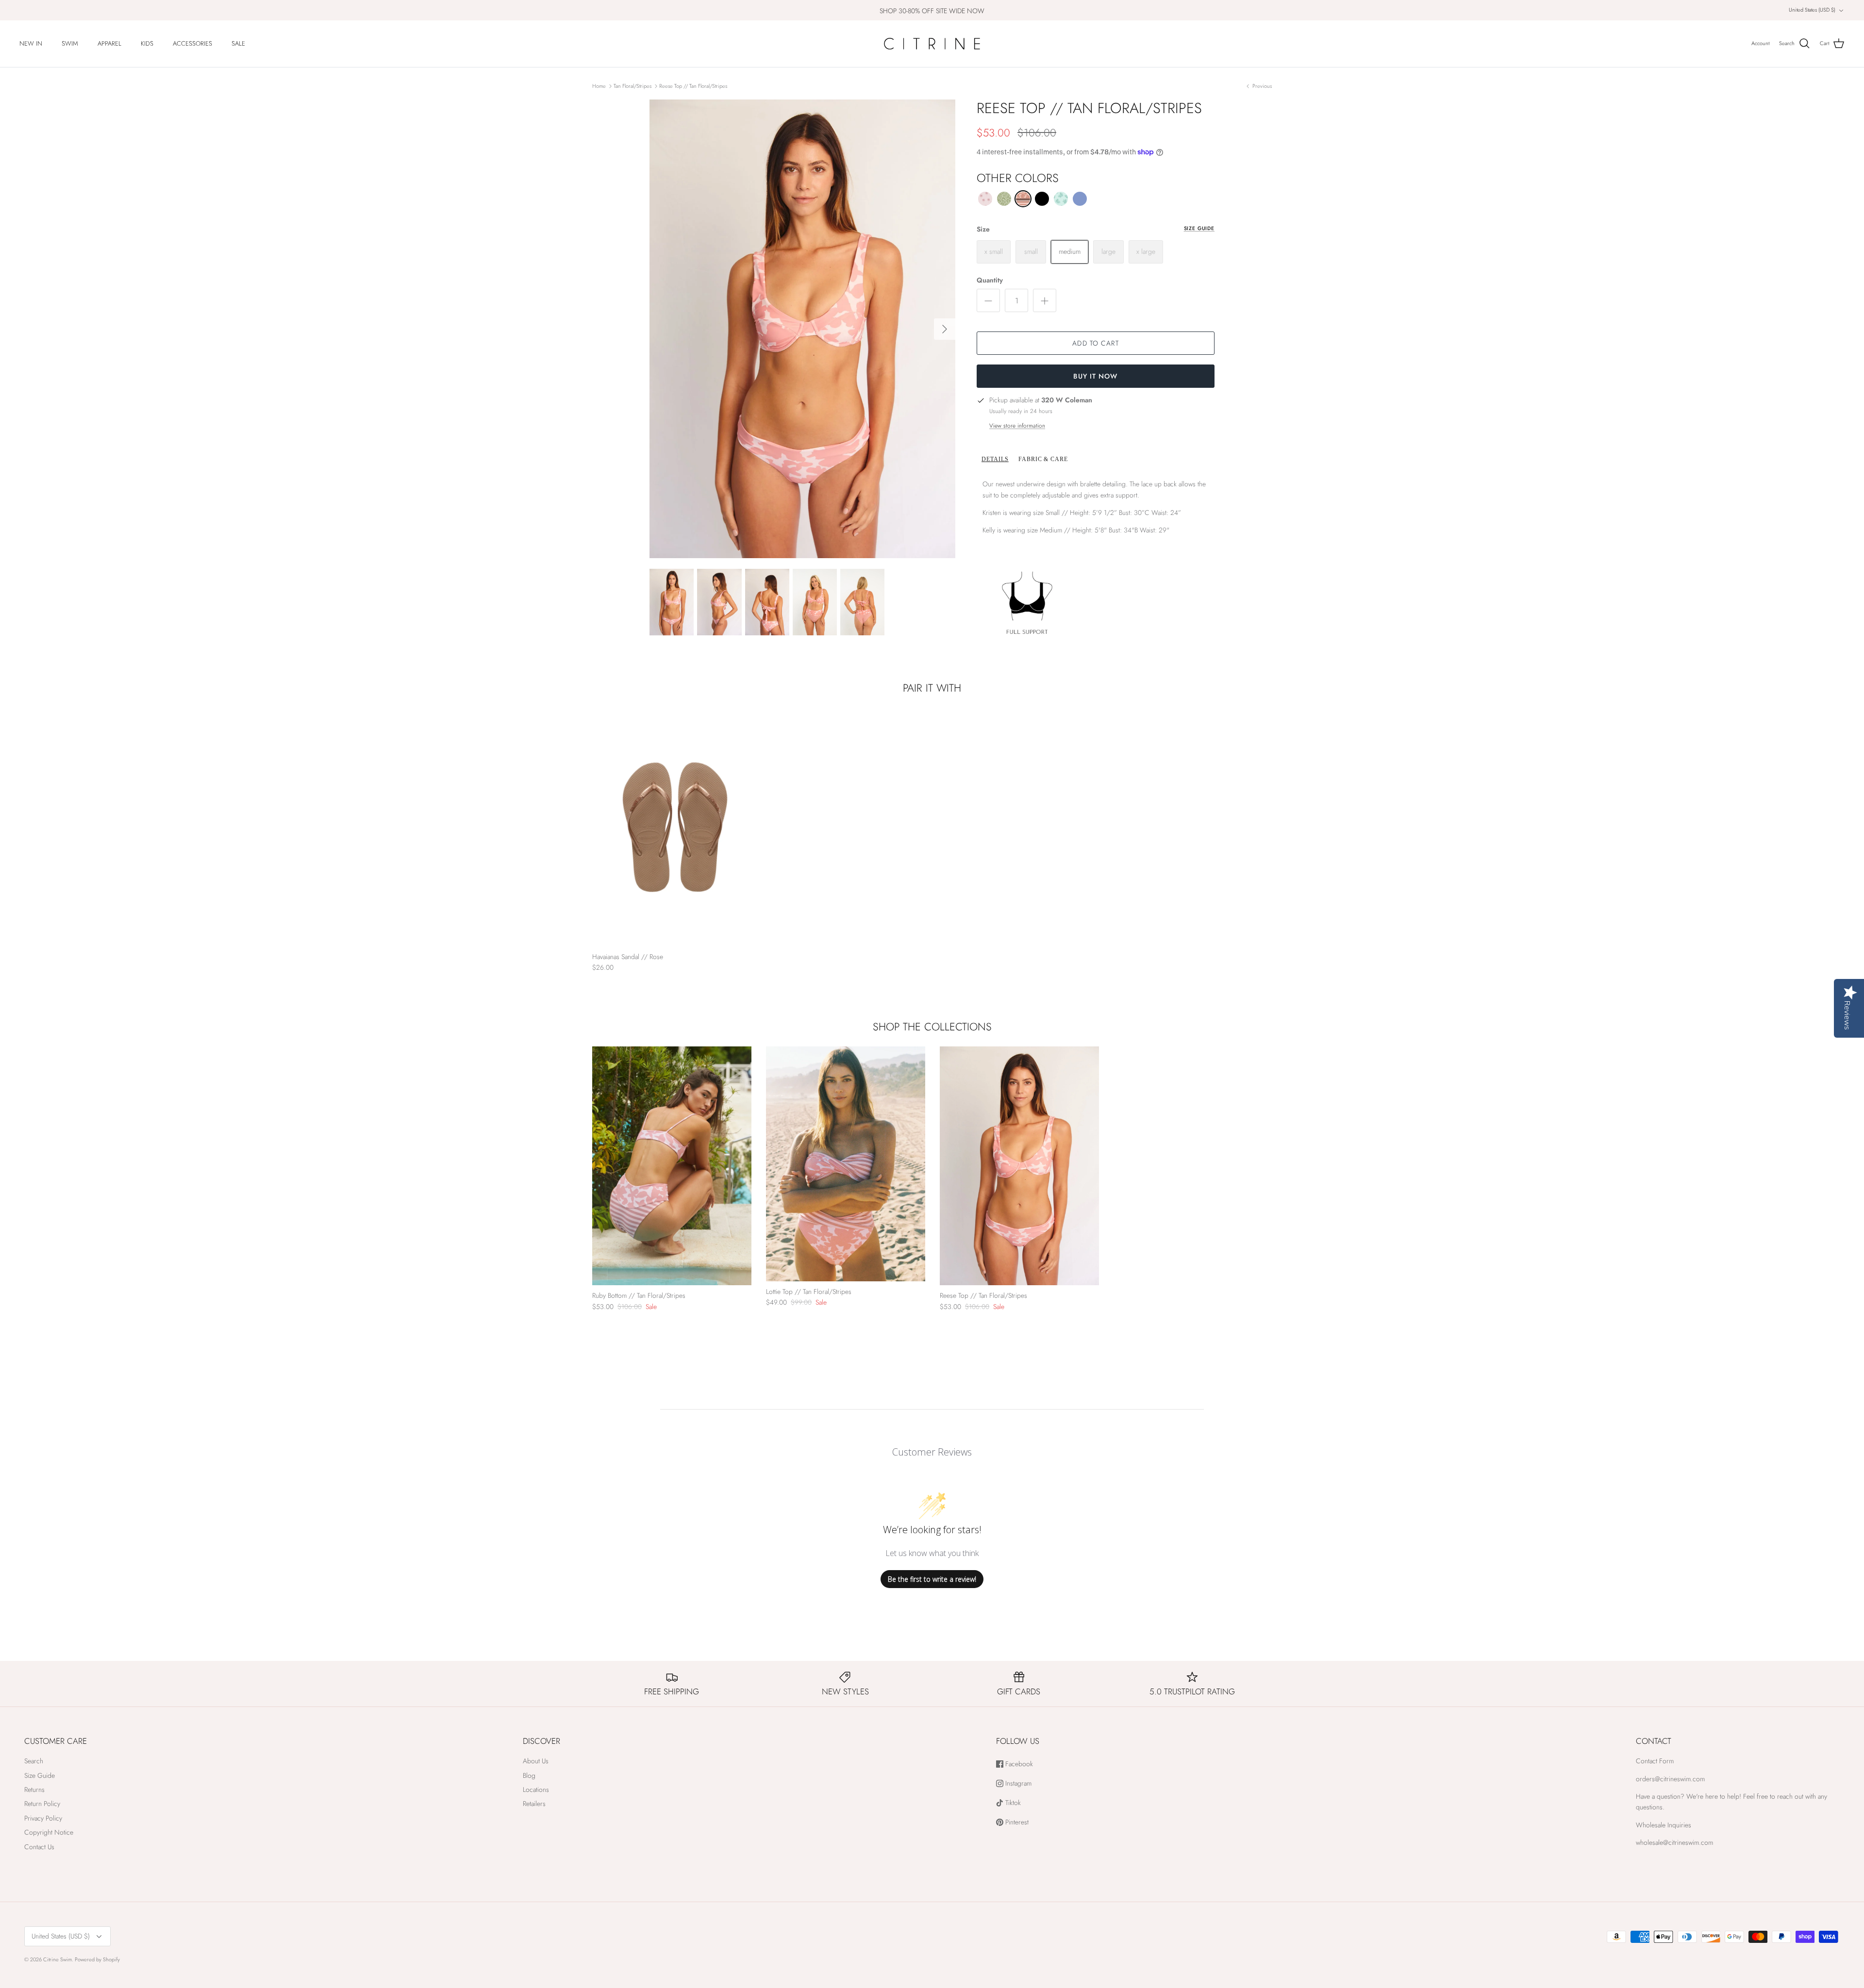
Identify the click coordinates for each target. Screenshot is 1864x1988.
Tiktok (1012, 1803)
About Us (536, 1761)
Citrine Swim (58, 1959)
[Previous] (599, 1166)
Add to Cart (1095, 343)
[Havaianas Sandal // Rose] (672, 827)
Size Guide (1199, 228)
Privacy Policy (43, 1818)
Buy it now (1095, 376)
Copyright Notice (49, 1832)
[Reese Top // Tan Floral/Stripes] (1019, 1166)
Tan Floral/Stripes (632, 86)
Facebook (1018, 1764)
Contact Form (1655, 1761)
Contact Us (39, 1847)
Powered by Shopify (97, 1959)
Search (34, 1761)
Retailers (534, 1804)
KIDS (147, 43)
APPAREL (109, 43)
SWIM (70, 43)
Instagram (1017, 1783)
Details (995, 459)
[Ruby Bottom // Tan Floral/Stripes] (672, 1166)
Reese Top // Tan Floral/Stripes (693, 86)
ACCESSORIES (192, 43)
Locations (536, 1789)
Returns (34, 1789)
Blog (529, 1775)
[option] (802, 329)
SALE (238, 43)
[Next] (945, 329)
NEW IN (31, 43)
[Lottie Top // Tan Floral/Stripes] (846, 1164)
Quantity (990, 280)
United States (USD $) (1812, 10)
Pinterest (1016, 1822)
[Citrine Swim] (932, 44)
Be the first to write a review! (932, 1579)
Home (599, 86)
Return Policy (42, 1804)
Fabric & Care (1043, 459)
